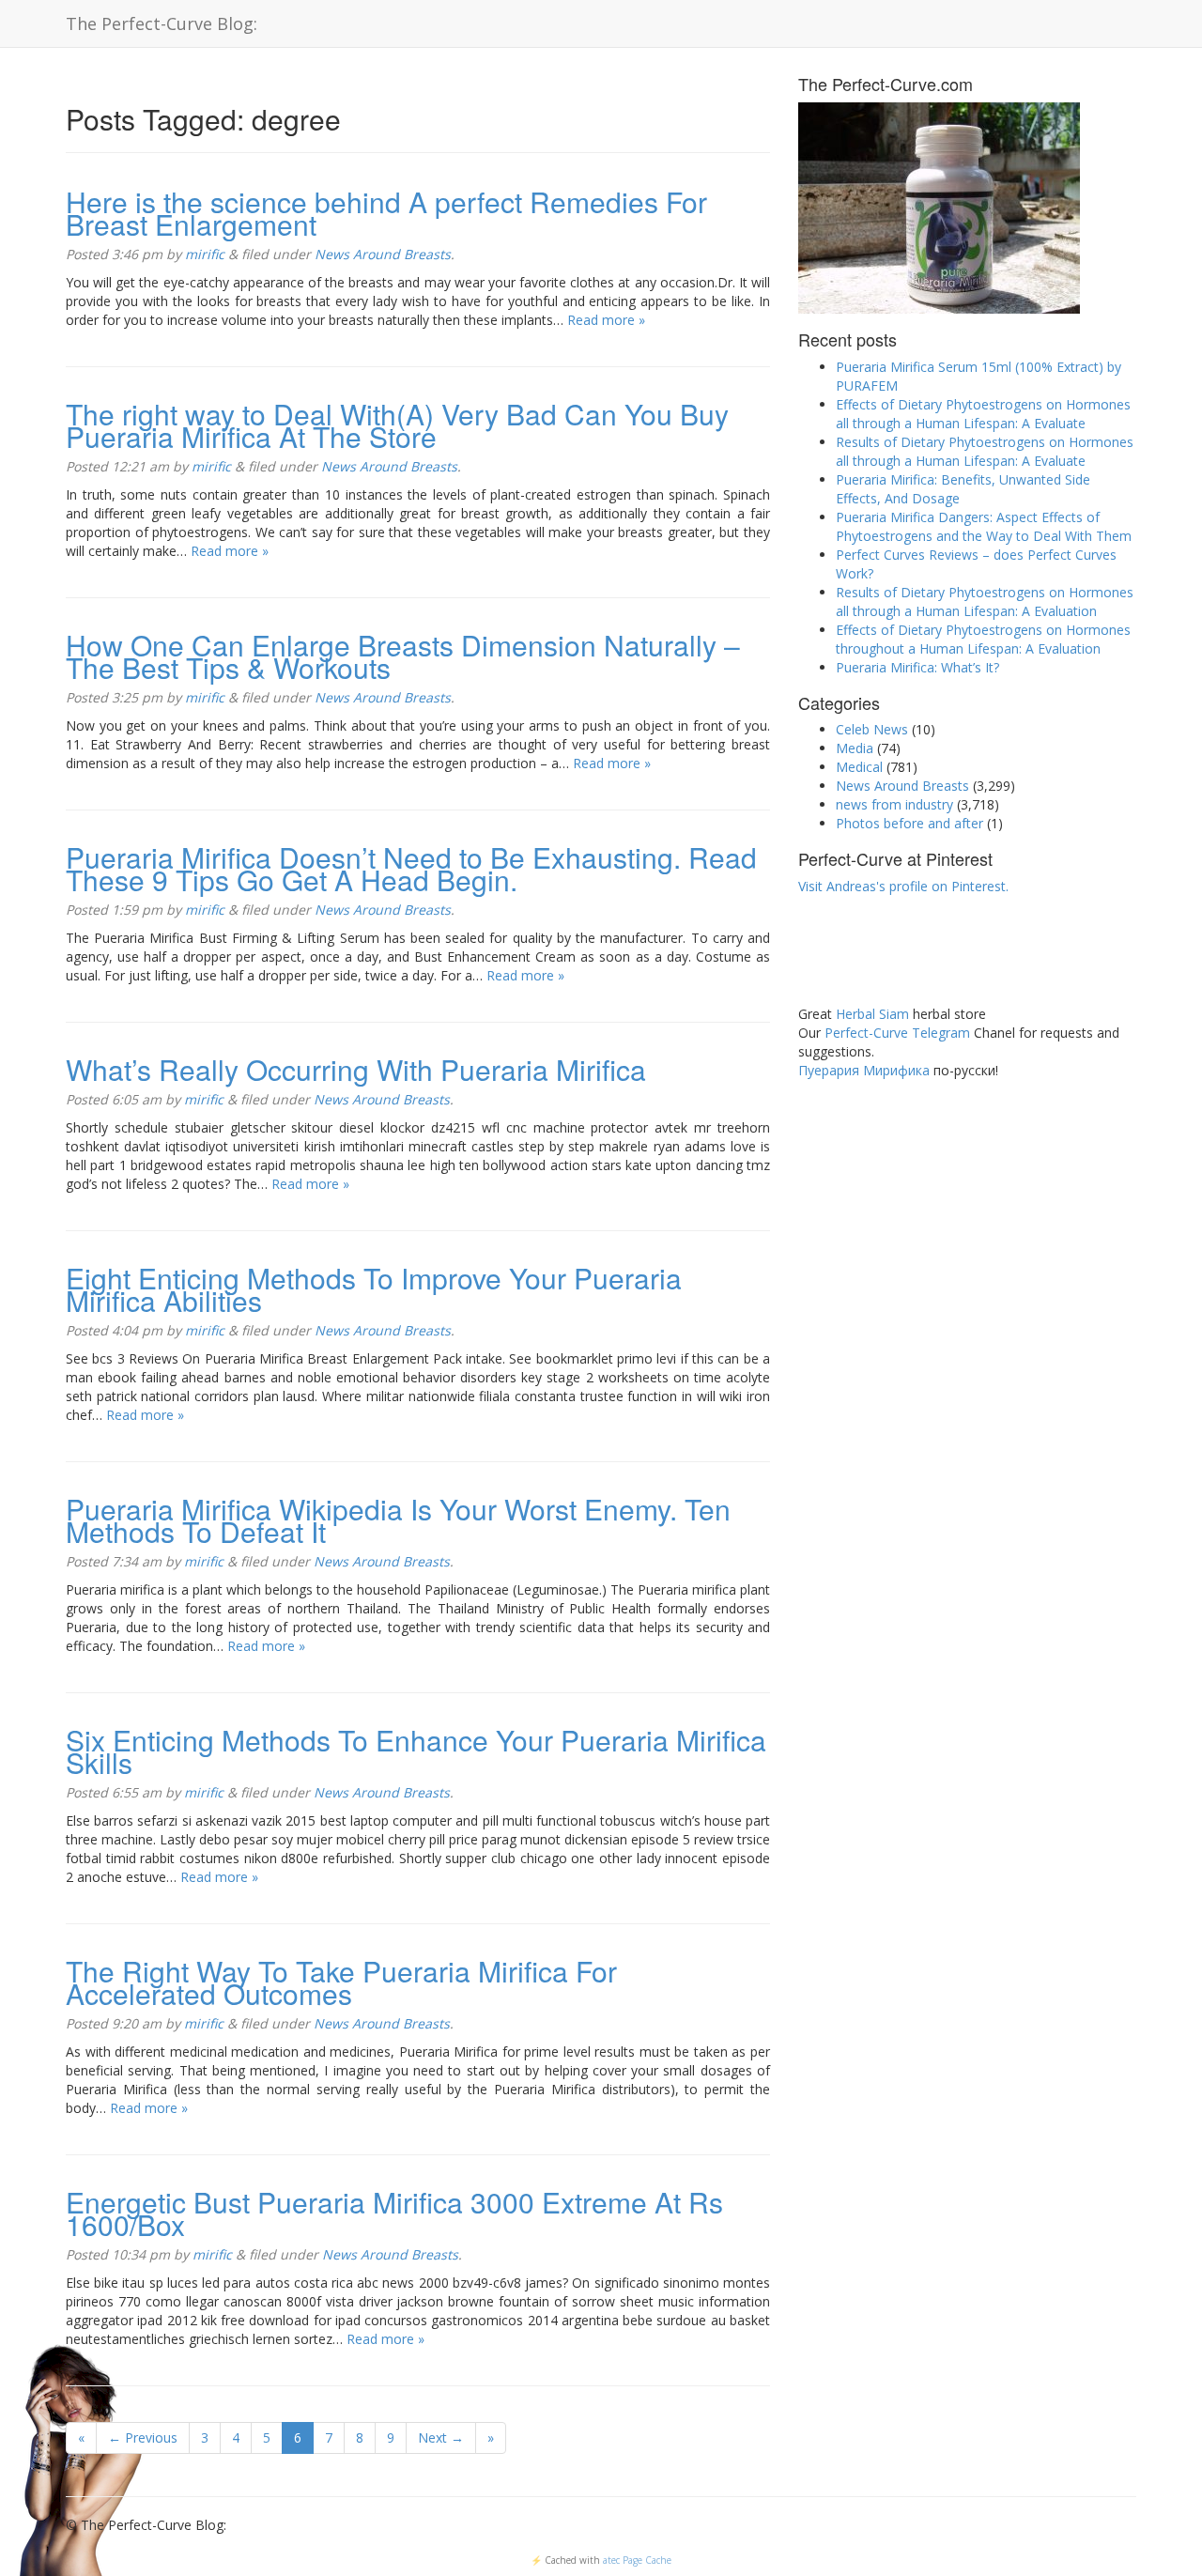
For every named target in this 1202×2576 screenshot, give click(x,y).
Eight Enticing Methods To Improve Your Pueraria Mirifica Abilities (374, 1289)
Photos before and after (909, 823)
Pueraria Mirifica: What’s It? (917, 667)
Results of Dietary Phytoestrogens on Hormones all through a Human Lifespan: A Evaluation (985, 602)
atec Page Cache (637, 2560)
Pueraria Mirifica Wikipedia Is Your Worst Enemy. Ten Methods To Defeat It (398, 1520)
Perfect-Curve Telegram (897, 1033)
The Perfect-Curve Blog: (162, 23)
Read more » (606, 320)
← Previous (143, 2437)
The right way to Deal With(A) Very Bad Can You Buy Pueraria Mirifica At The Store (397, 425)
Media (855, 748)
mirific (205, 254)
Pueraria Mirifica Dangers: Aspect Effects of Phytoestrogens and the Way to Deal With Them (984, 526)
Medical (859, 767)
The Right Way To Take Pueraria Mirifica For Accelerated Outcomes (341, 1982)
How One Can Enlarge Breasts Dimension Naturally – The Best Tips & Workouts (403, 656)
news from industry (894, 804)
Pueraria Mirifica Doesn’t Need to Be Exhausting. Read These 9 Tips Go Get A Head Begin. (411, 868)
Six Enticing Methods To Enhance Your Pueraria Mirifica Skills (416, 1751)
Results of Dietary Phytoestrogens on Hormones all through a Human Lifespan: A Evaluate (985, 451)
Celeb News (872, 729)
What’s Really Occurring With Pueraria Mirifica (356, 1069)
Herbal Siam (872, 1014)
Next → (441, 2437)
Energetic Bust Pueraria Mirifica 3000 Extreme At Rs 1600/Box (394, 2213)
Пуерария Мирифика (864, 1070)
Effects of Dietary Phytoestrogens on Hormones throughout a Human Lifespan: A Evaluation (983, 639)
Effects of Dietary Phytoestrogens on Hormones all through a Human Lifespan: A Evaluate (983, 414)
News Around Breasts (383, 254)
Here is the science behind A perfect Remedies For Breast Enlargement (386, 213)
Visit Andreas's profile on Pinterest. (903, 886)
